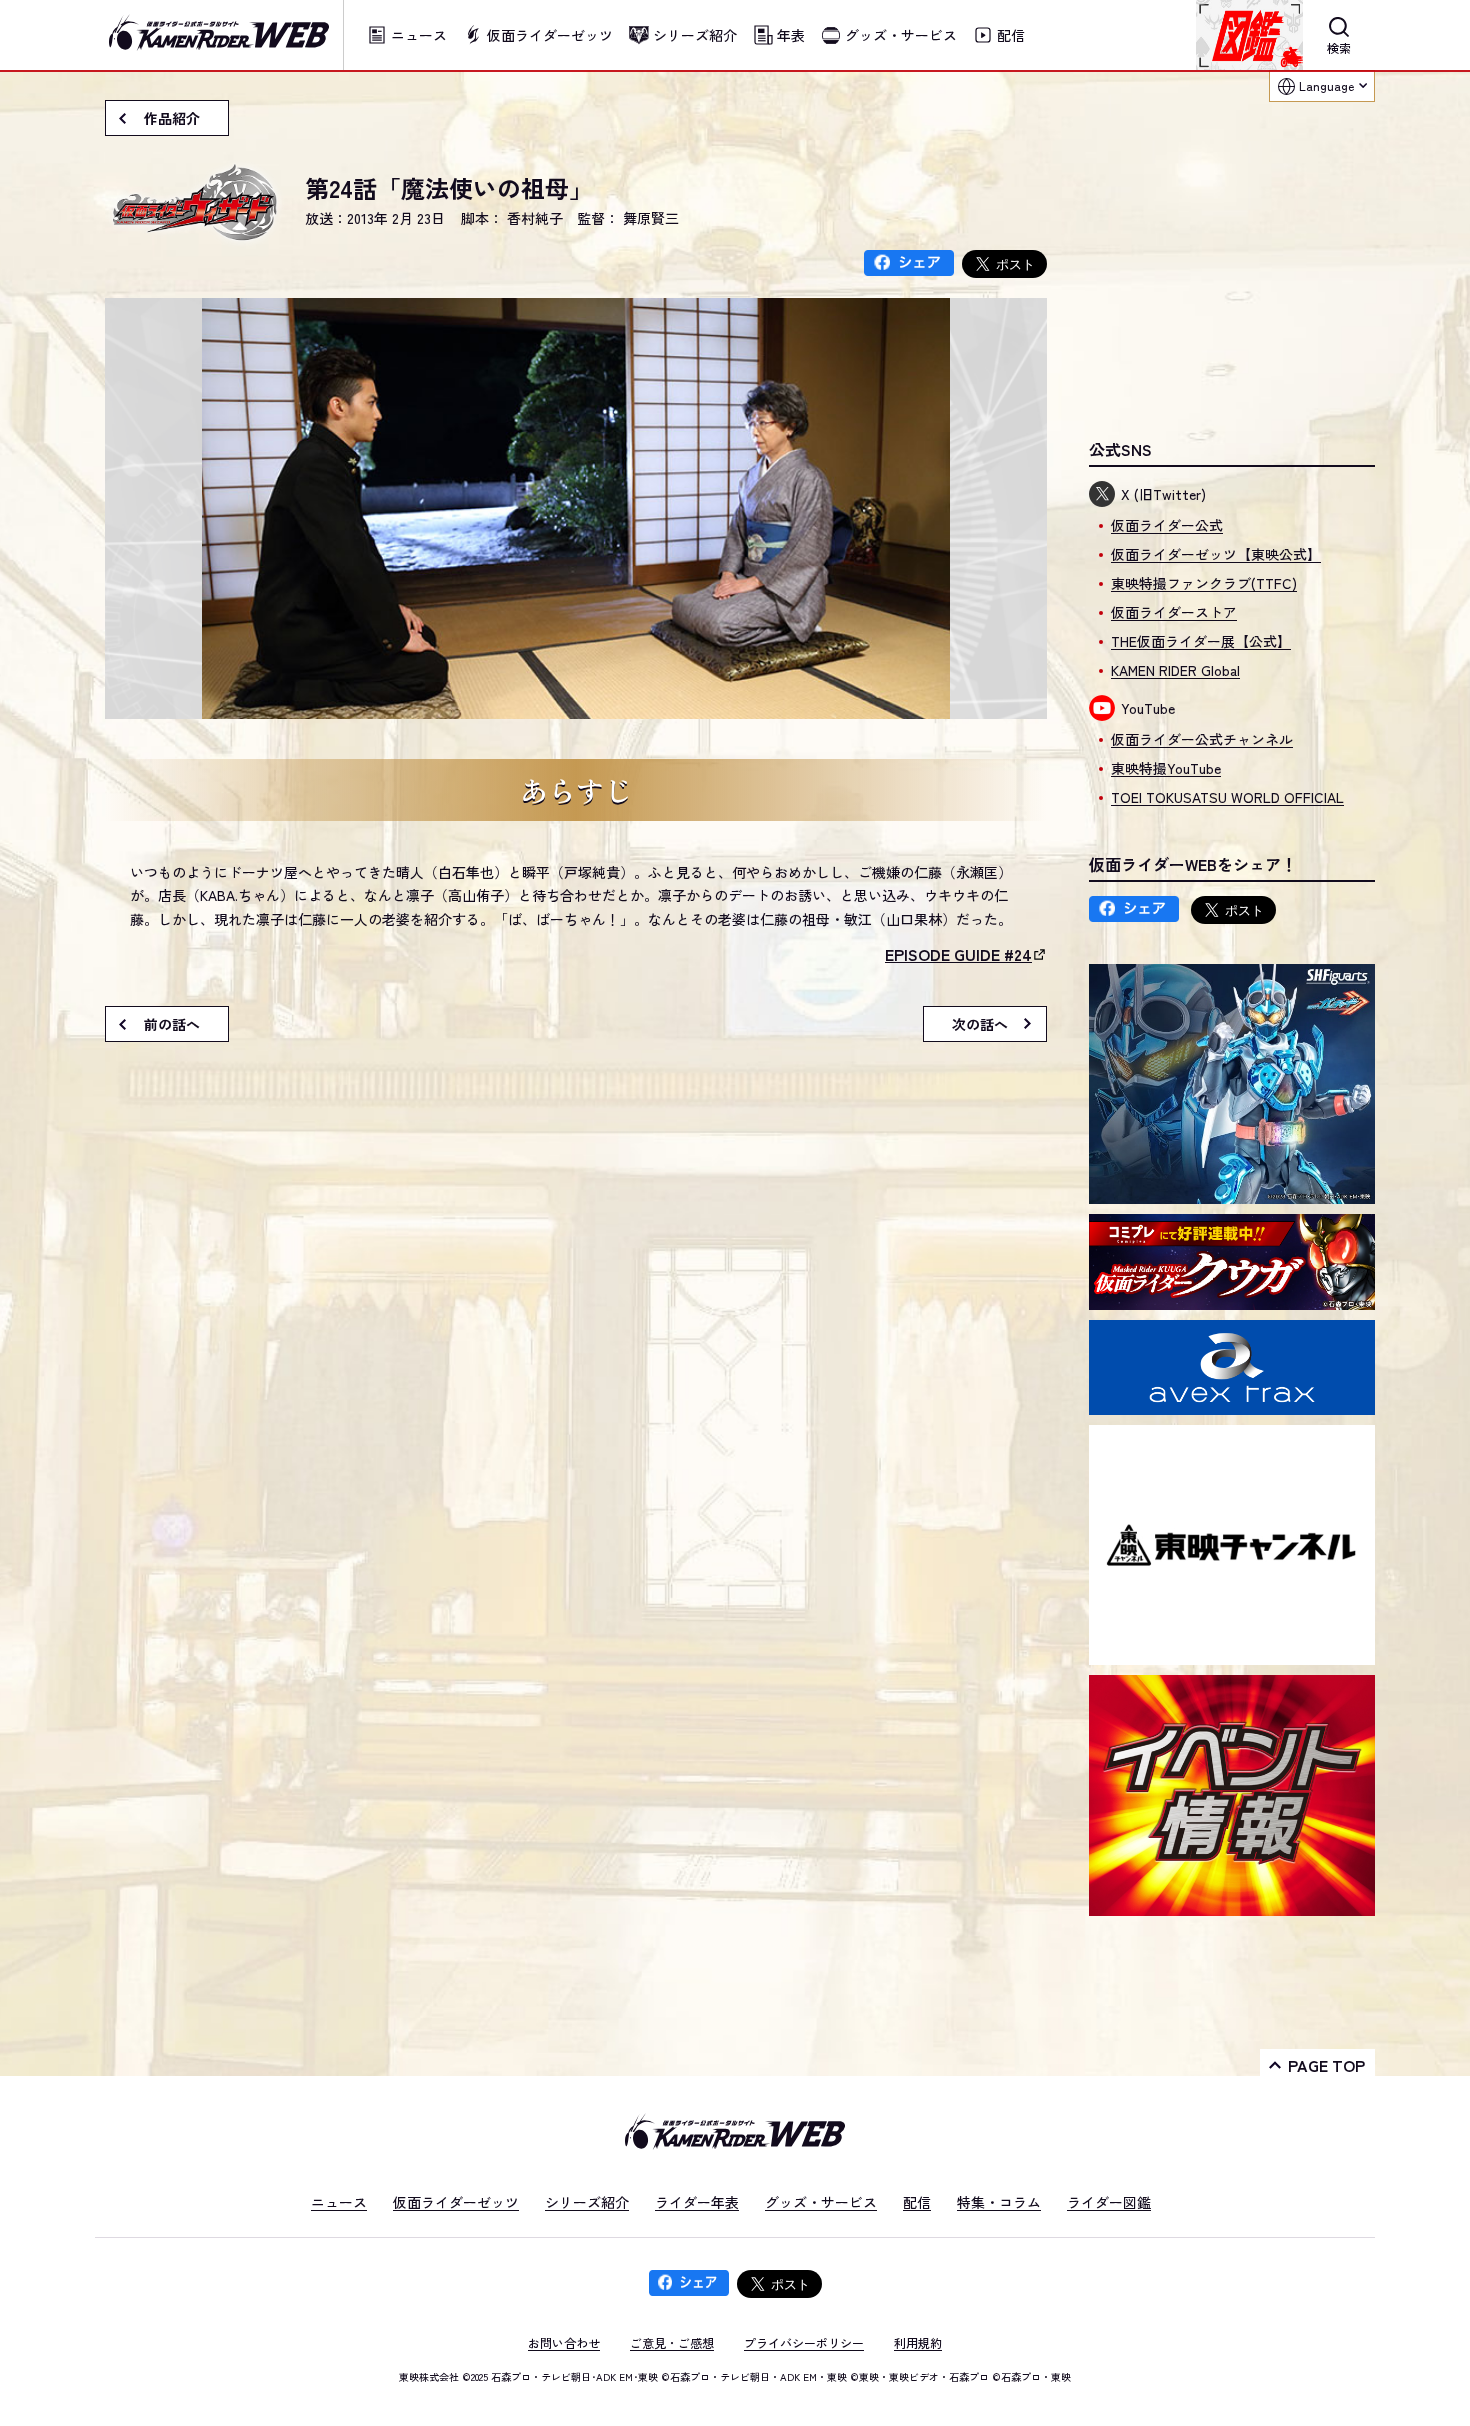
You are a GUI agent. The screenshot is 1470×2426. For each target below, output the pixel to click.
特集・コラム (999, 2202)
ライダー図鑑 (1109, 2202)
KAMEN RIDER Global (1175, 670)
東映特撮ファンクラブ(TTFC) (1204, 583)
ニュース (339, 2202)
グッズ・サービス (821, 2202)
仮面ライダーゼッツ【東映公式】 (1216, 554)
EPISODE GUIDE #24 (958, 954)
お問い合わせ (564, 2342)
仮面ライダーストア (1174, 612)
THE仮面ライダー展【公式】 (1201, 641)
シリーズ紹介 (587, 2202)
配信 (917, 2202)
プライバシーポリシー (804, 2342)
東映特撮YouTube (1166, 768)
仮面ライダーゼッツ (456, 2202)
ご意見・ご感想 (672, 2342)
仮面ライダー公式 (1167, 525)
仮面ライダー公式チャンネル (1202, 739)
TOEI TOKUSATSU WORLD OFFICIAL (1227, 797)
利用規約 (918, 2342)
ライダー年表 (697, 2202)
